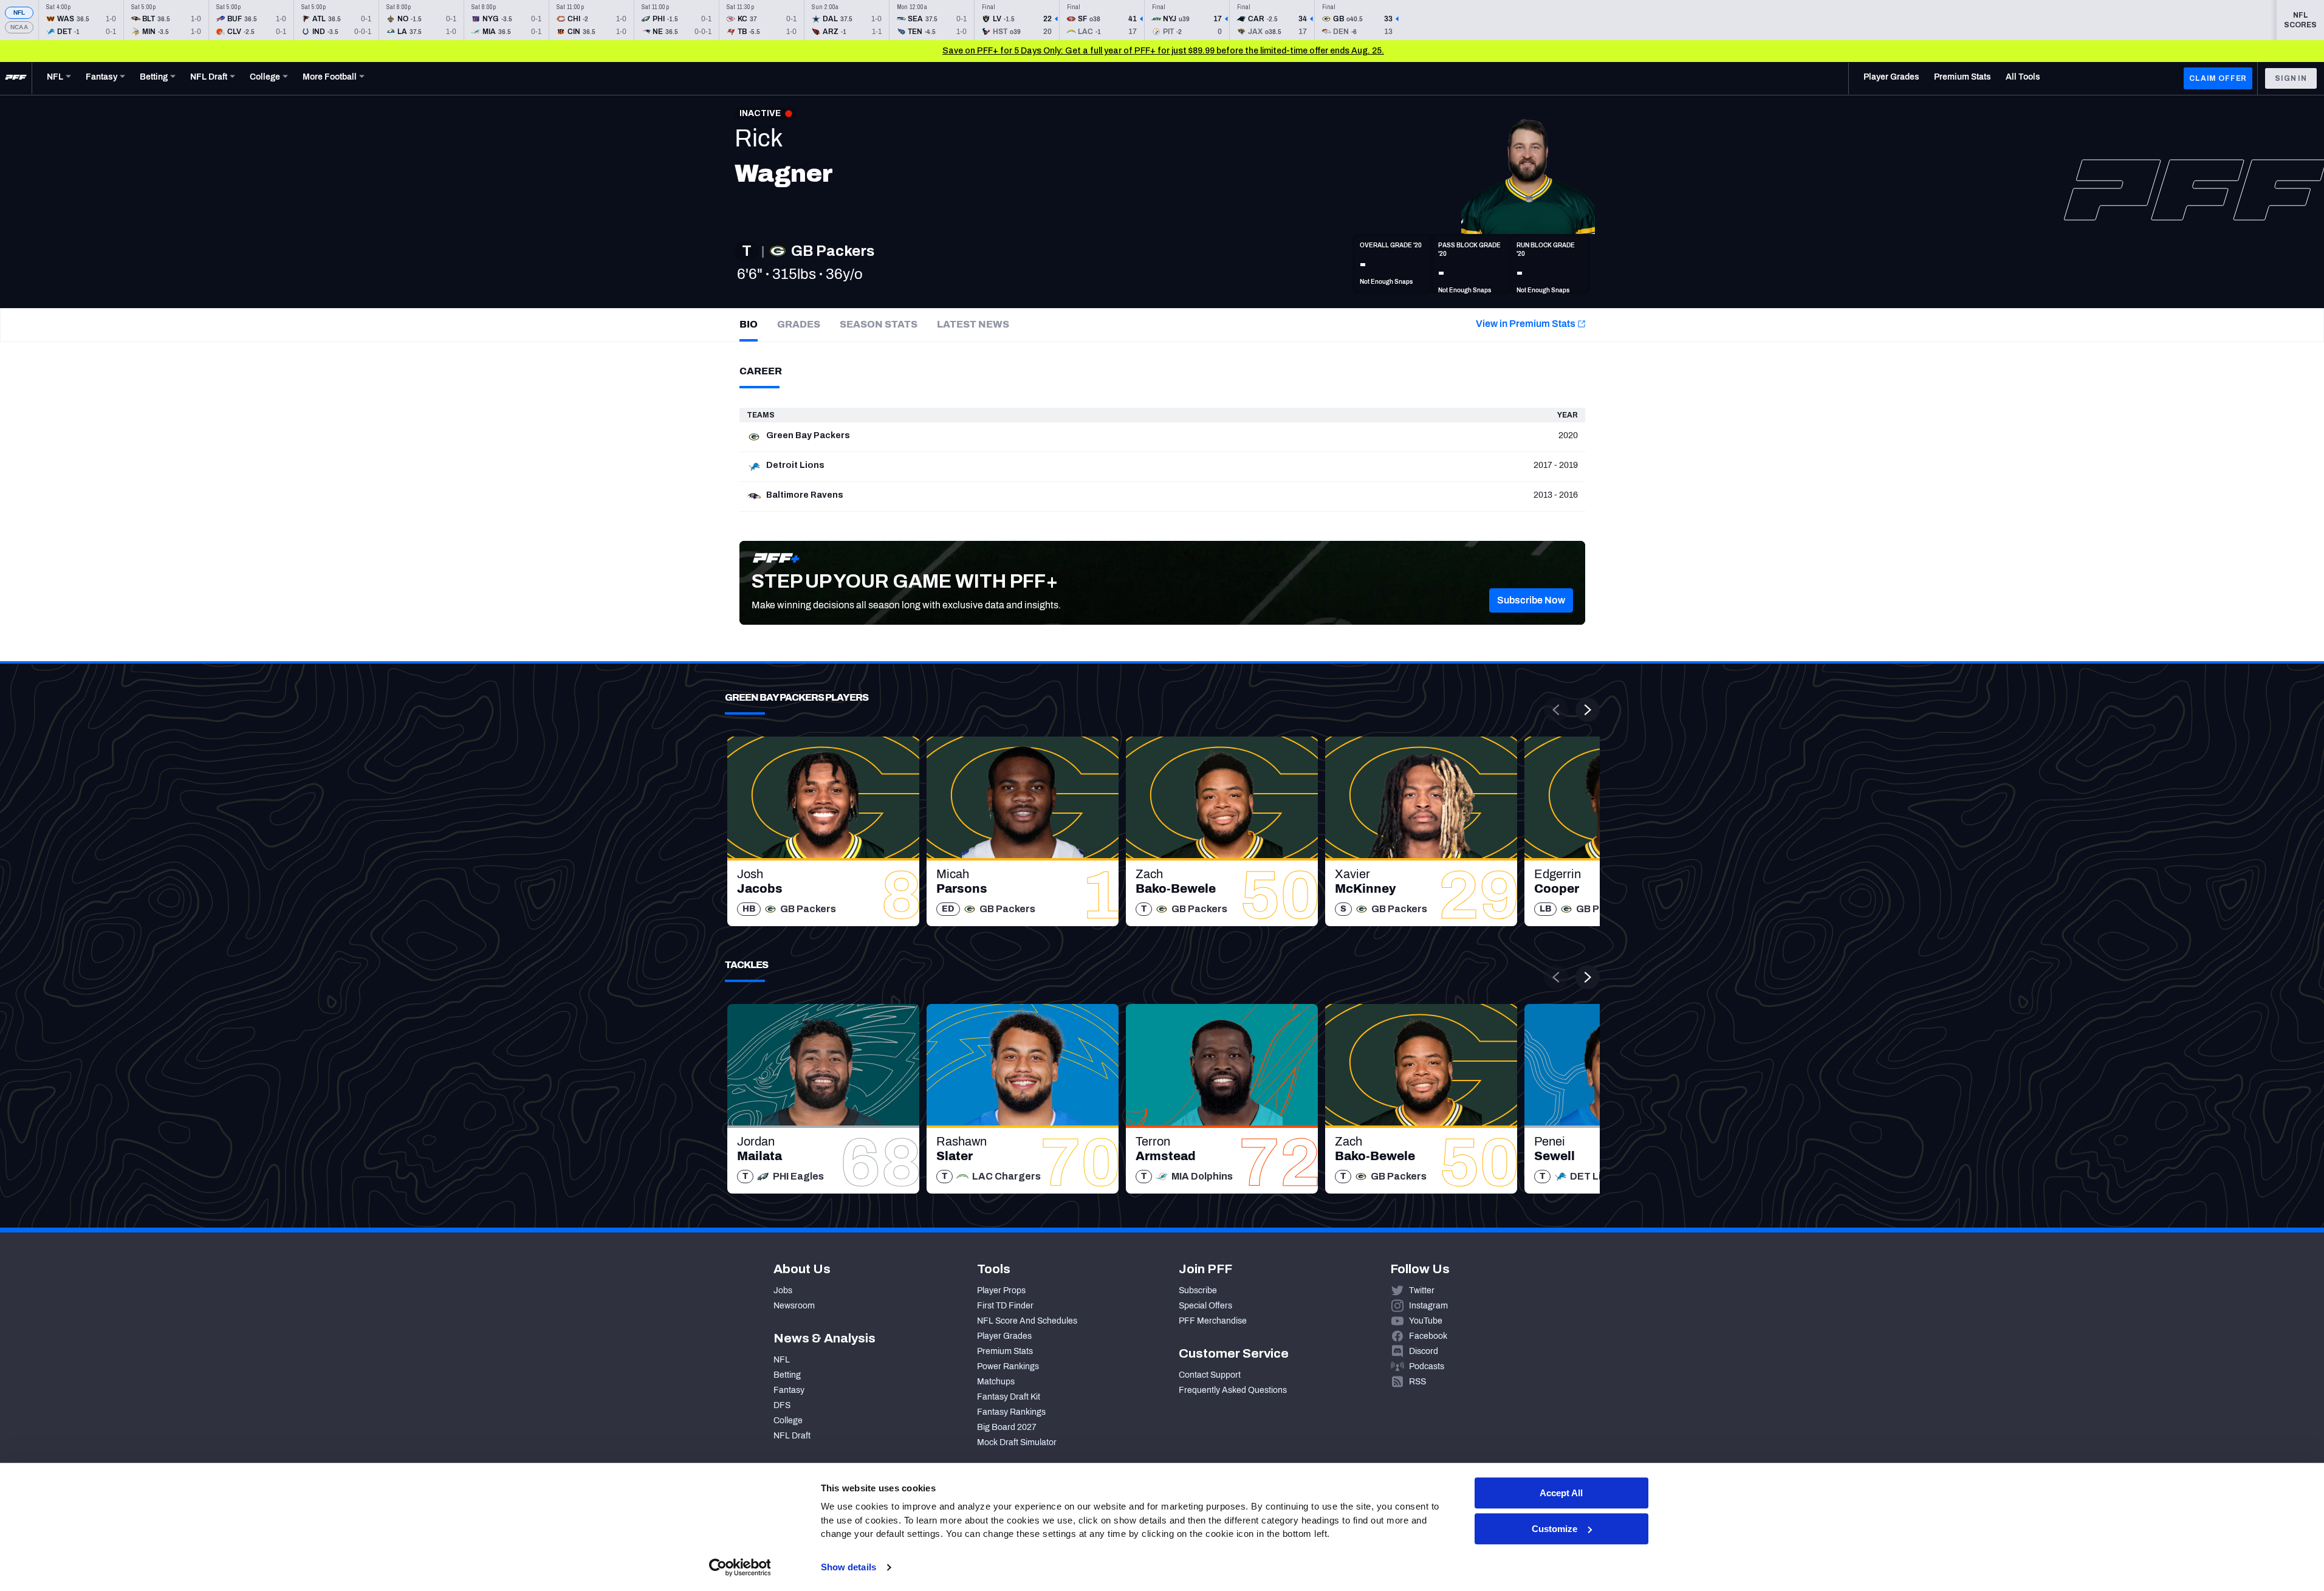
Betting (787, 1375)
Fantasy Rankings (1011, 1412)
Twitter (1422, 1290)
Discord (1424, 1351)
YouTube (1426, 1321)
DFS (782, 1405)
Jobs (783, 1290)
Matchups (996, 1382)
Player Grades (1004, 1336)
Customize (1554, 1529)
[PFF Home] (16, 78)
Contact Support (1210, 1375)
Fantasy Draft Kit (1009, 1397)
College (788, 1421)
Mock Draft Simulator (1017, 1442)
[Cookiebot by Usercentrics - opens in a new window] (740, 1567)
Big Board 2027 (1007, 1427)
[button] (1531, 600)
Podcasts (1427, 1366)
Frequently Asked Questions (1233, 1390)
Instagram (1428, 1306)
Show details (848, 1567)
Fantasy (789, 1390)
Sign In (2291, 78)
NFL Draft (792, 1436)
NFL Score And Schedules (1027, 1321)
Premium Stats (1005, 1351)
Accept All (1561, 1493)
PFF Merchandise (1213, 1321)
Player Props (1001, 1290)
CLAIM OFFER (2218, 78)
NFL (19, 12)
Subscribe (1198, 1290)
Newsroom (794, 1306)
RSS (1417, 1382)
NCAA (19, 27)
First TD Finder (1005, 1306)
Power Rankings (1008, 1366)
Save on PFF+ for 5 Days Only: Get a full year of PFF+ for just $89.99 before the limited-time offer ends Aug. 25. (1163, 51)
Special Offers (1205, 1306)
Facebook (1428, 1336)
